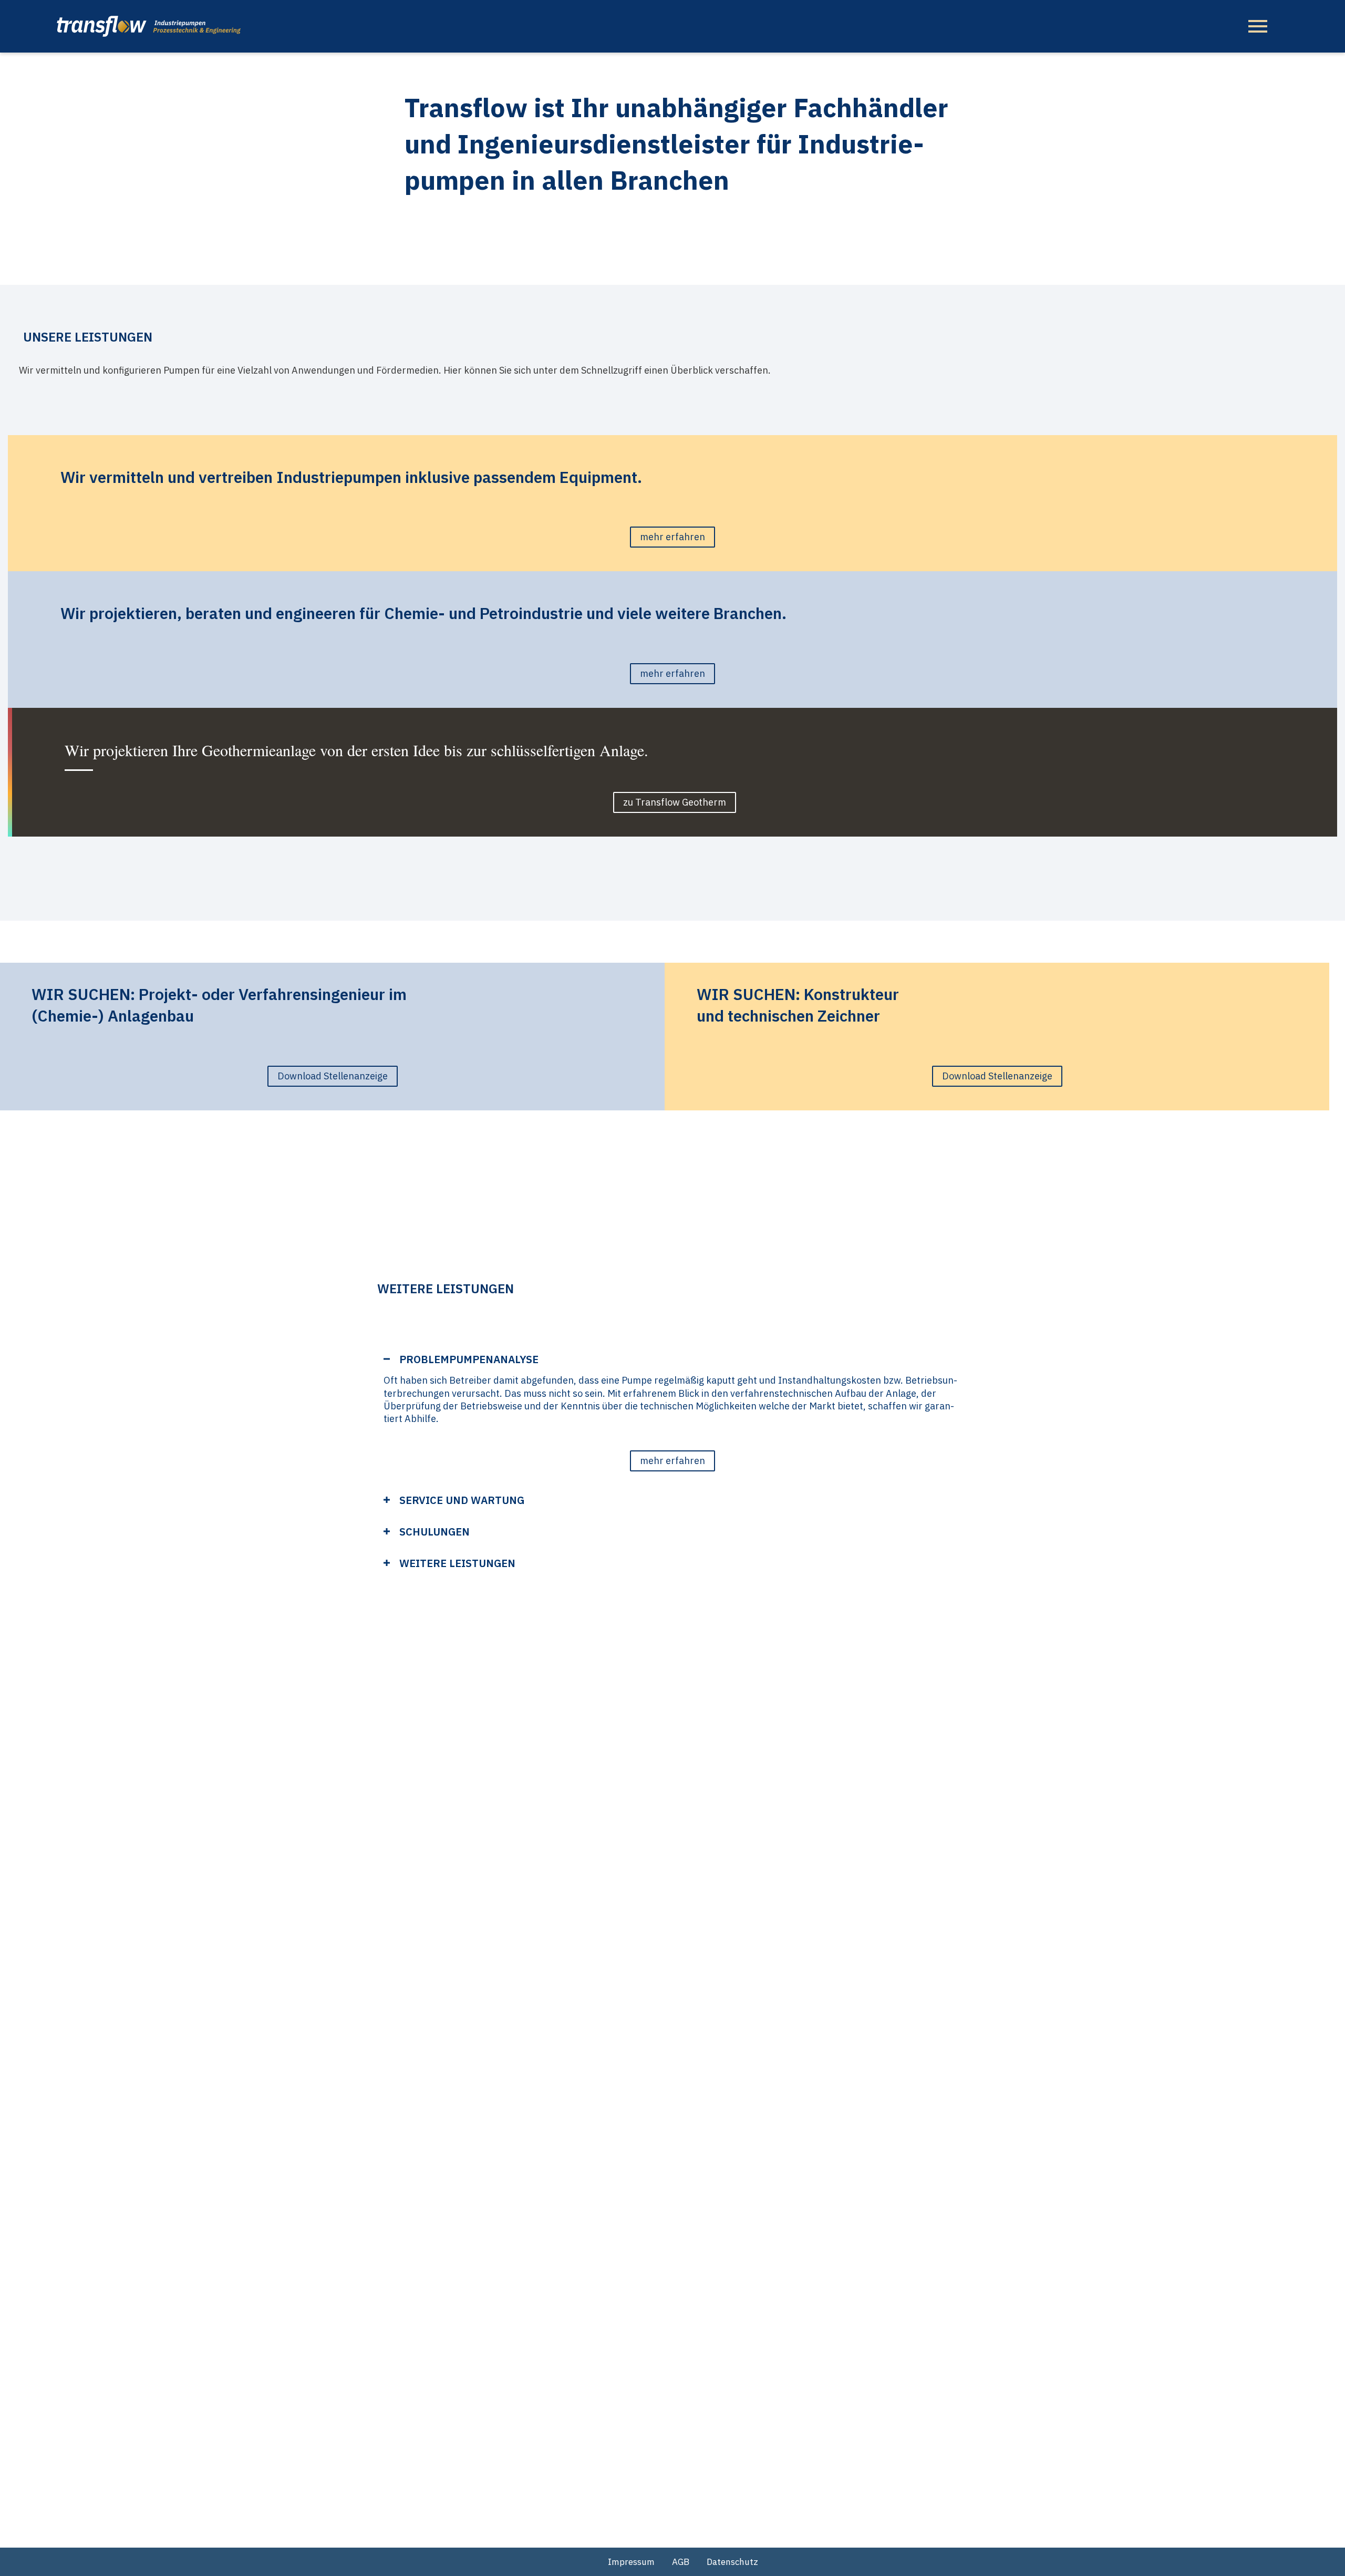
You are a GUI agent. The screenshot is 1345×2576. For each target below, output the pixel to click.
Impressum (631, 2562)
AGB (681, 2562)
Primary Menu (1258, 26)
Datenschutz (732, 2562)
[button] (672, 1461)
